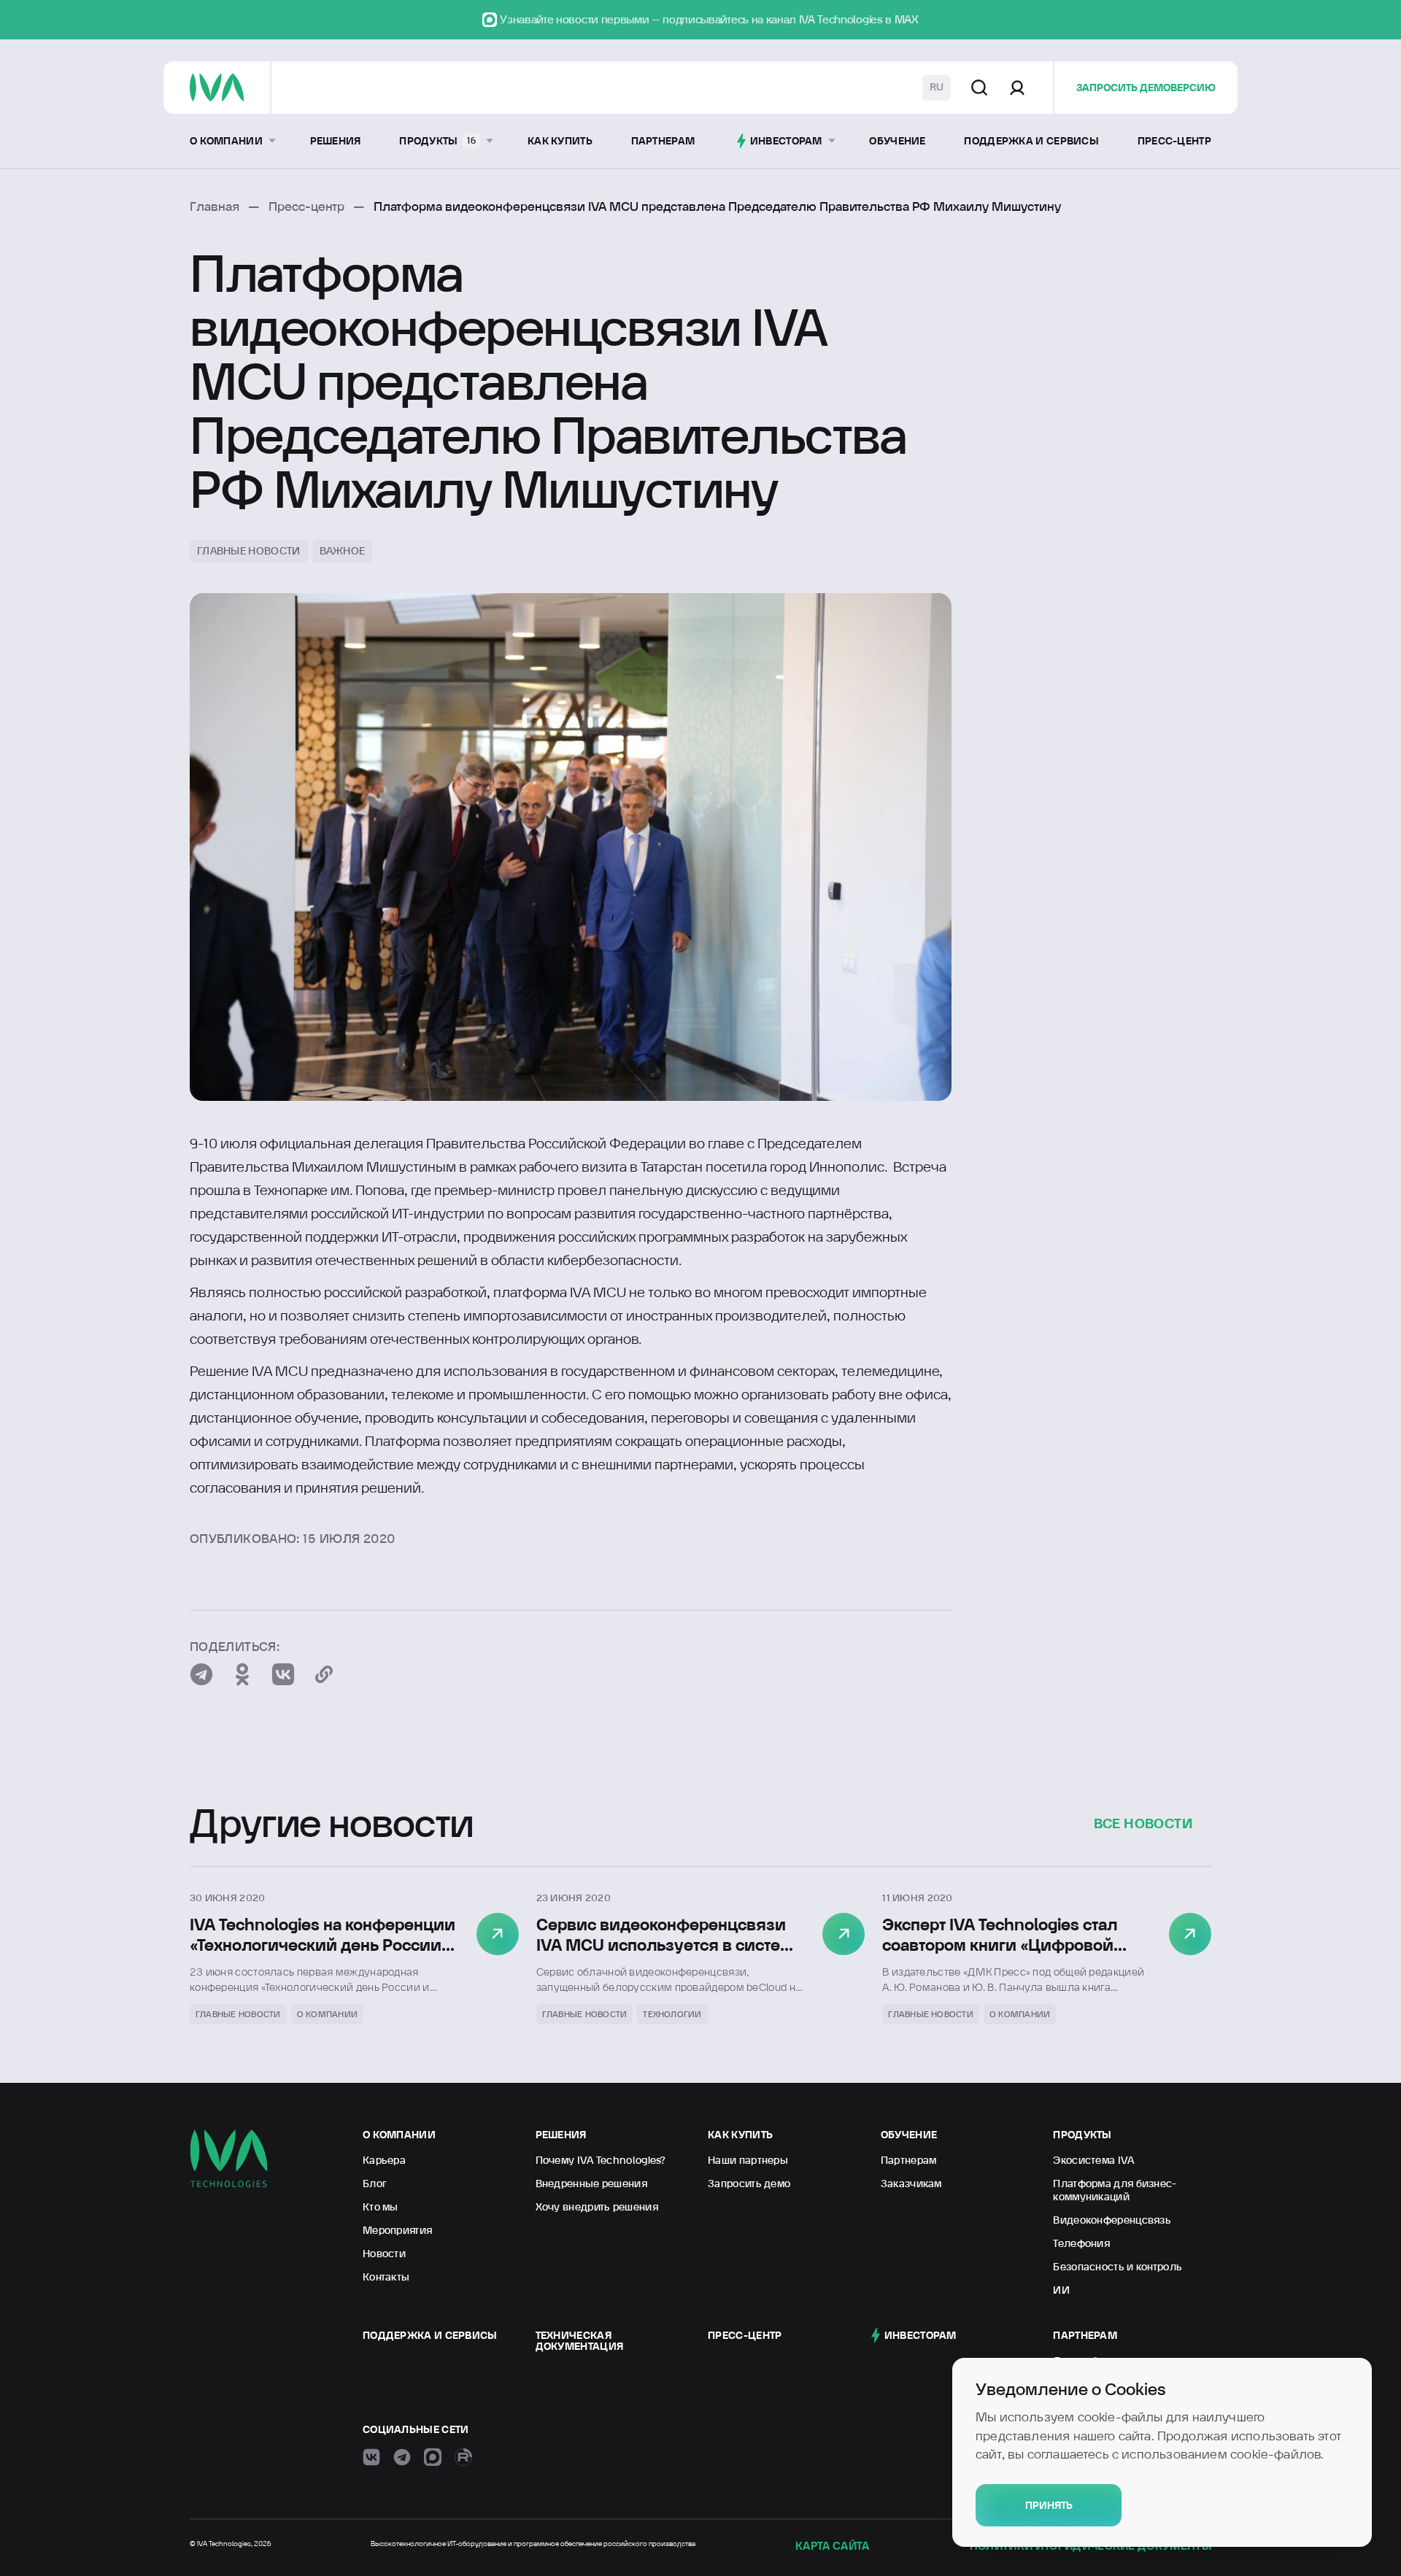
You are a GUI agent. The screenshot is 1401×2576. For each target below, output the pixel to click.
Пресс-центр (745, 2335)
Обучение (909, 2135)
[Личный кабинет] (1017, 88)
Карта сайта (833, 2546)
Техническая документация (580, 2341)
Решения (561, 2135)
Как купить (740, 2135)
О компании (399, 2135)
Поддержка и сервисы (430, 2335)
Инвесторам (921, 2335)
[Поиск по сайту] (979, 88)
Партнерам (1085, 2335)
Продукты (1082, 2135)
